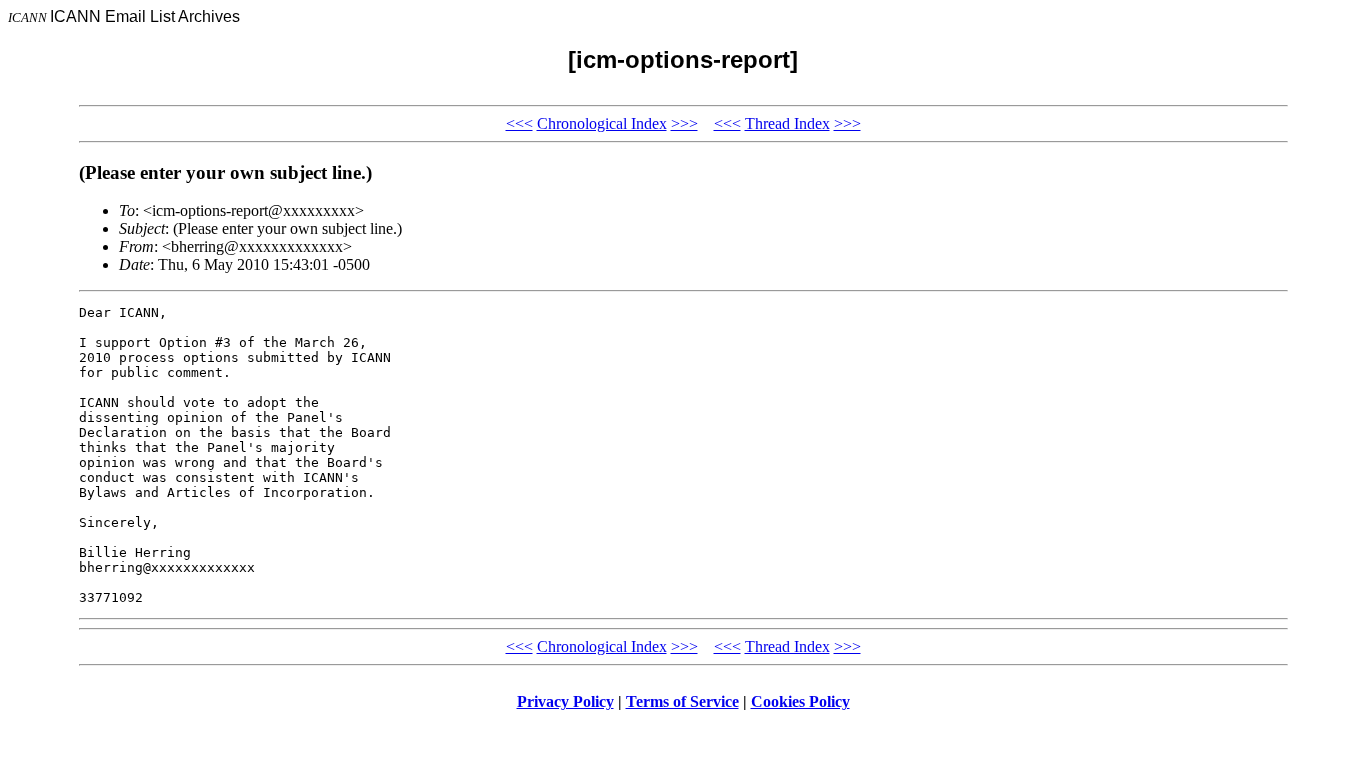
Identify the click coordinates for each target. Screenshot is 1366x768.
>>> (684, 123)
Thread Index (787, 123)
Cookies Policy (800, 701)
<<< (519, 123)
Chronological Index (602, 123)
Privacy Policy (565, 701)
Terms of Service (682, 701)
